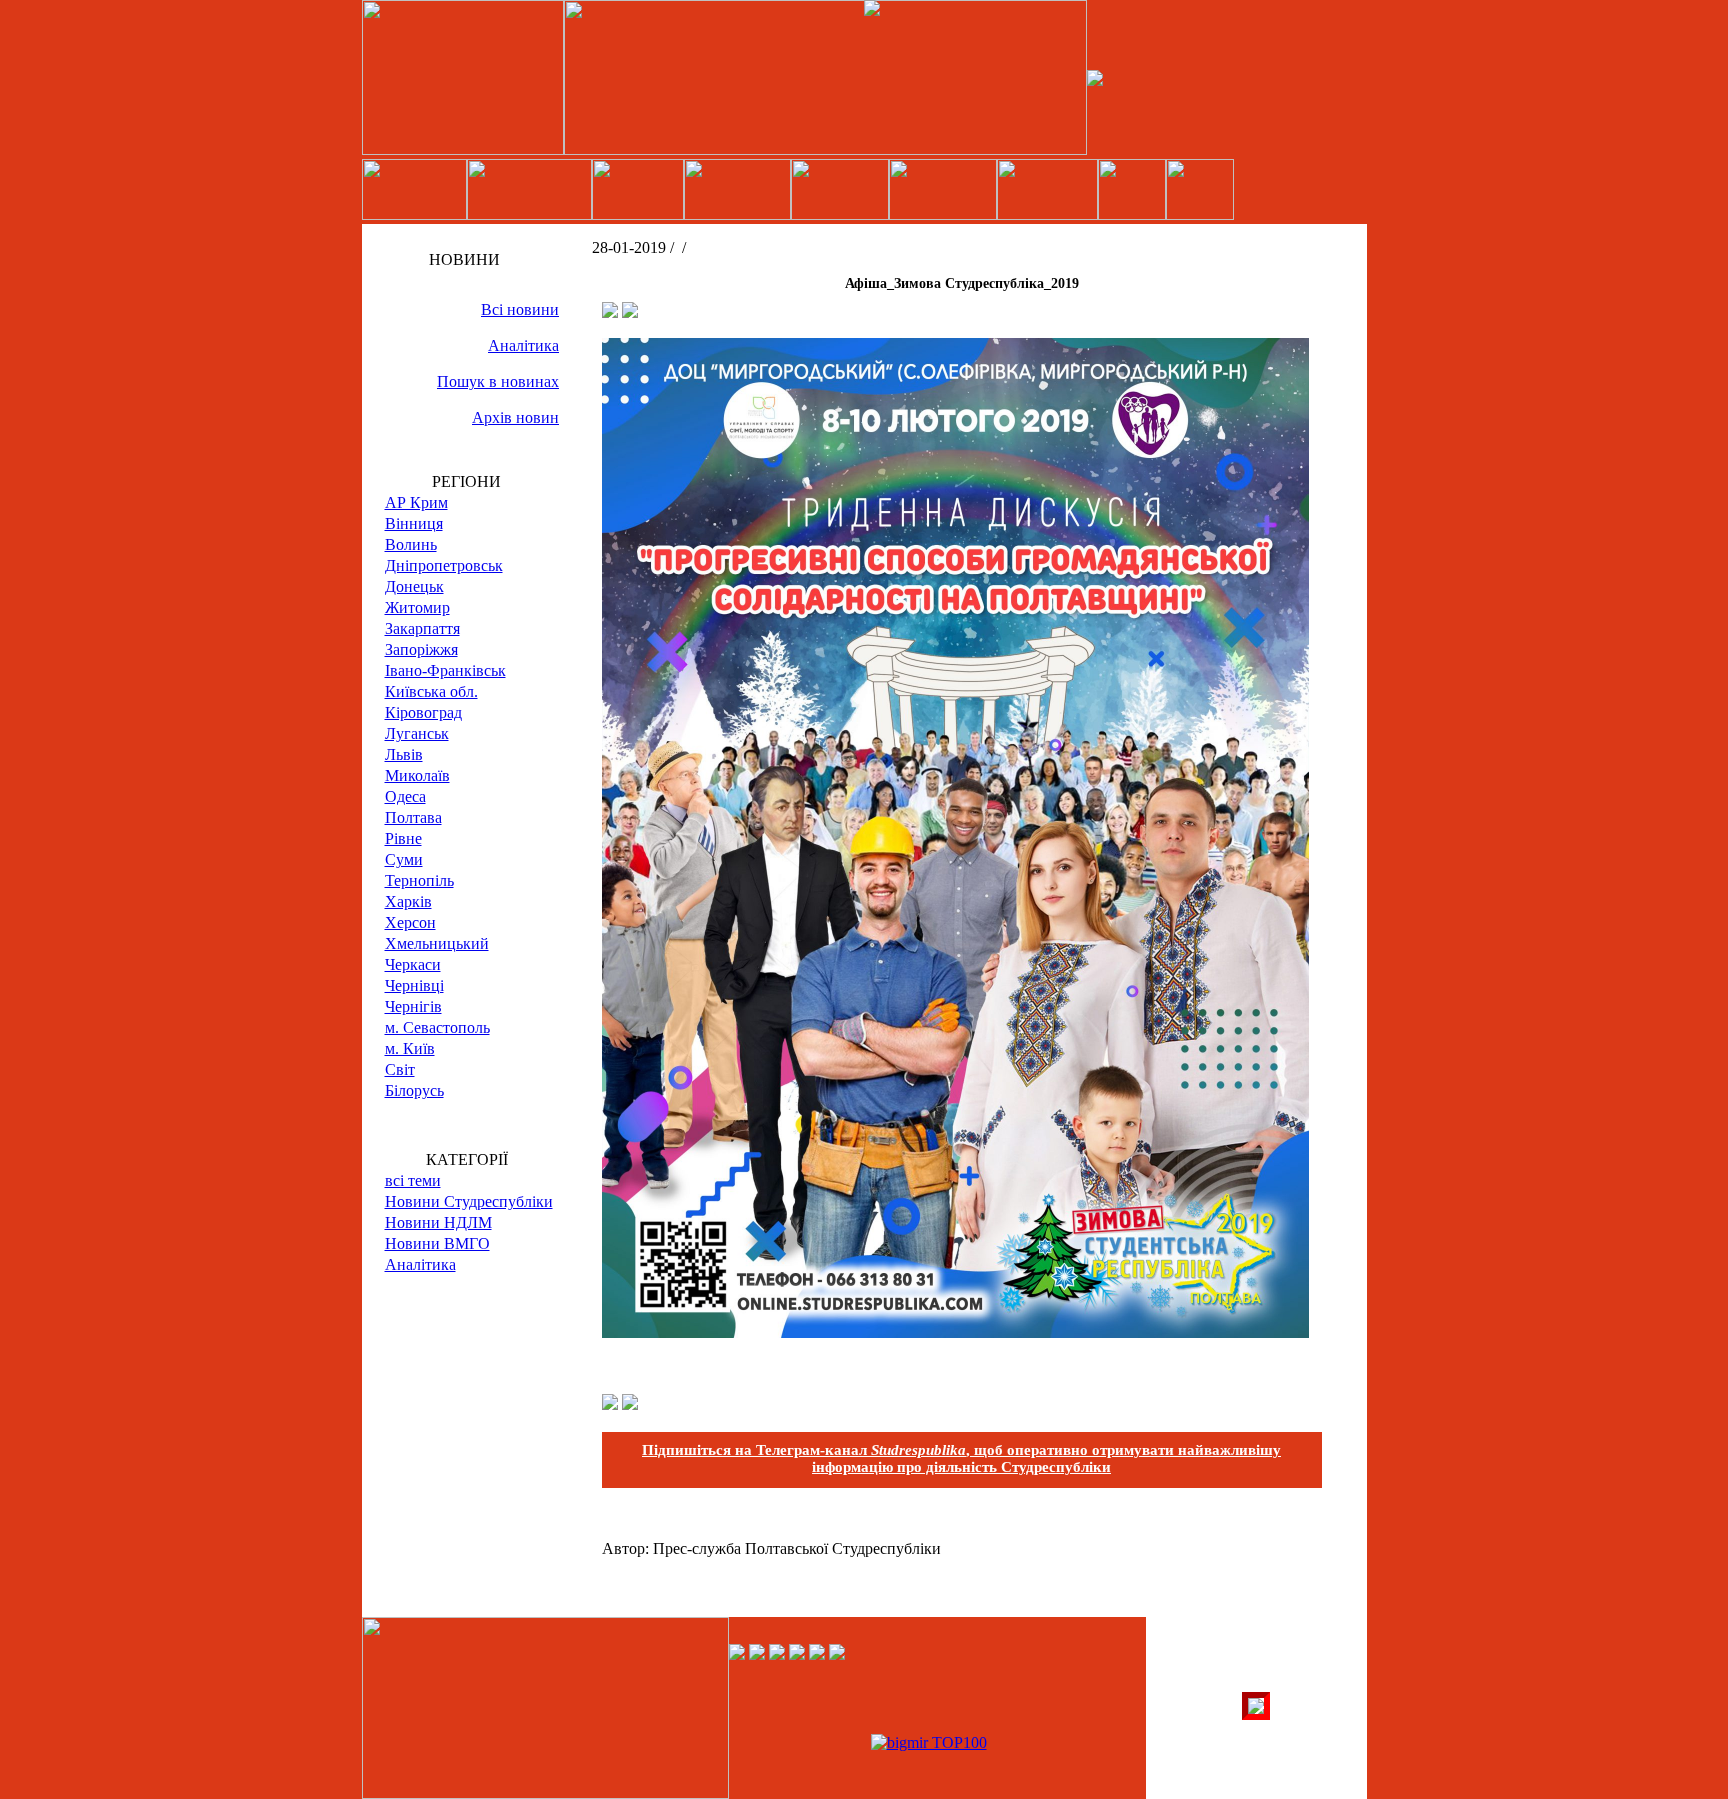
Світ (400, 1069)
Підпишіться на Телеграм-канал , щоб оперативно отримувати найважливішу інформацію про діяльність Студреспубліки (961, 1458)
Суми (404, 859)
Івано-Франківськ (445, 670)
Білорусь (414, 1090)
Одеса (405, 796)
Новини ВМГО (437, 1243)
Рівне (403, 838)
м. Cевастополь (437, 1027)
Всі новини (520, 309)
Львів (404, 754)
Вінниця (414, 523)
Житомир (417, 607)
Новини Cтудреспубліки (469, 1201)
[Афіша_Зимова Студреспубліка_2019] (955, 1332)
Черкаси (413, 964)
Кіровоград (423, 712)
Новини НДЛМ (438, 1222)
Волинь (411, 544)
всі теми (413, 1180)
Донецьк (414, 586)
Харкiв (408, 901)
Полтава (413, 817)
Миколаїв (417, 775)
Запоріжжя (421, 649)
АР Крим (416, 502)
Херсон (410, 922)
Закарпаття (422, 628)
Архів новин (515, 417)
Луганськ (417, 733)
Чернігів (413, 1006)
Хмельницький (437, 943)
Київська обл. (431, 691)
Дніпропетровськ (444, 565)
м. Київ (410, 1048)
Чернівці (414, 985)
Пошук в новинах (498, 381)
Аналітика (523, 345)
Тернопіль (419, 880)
